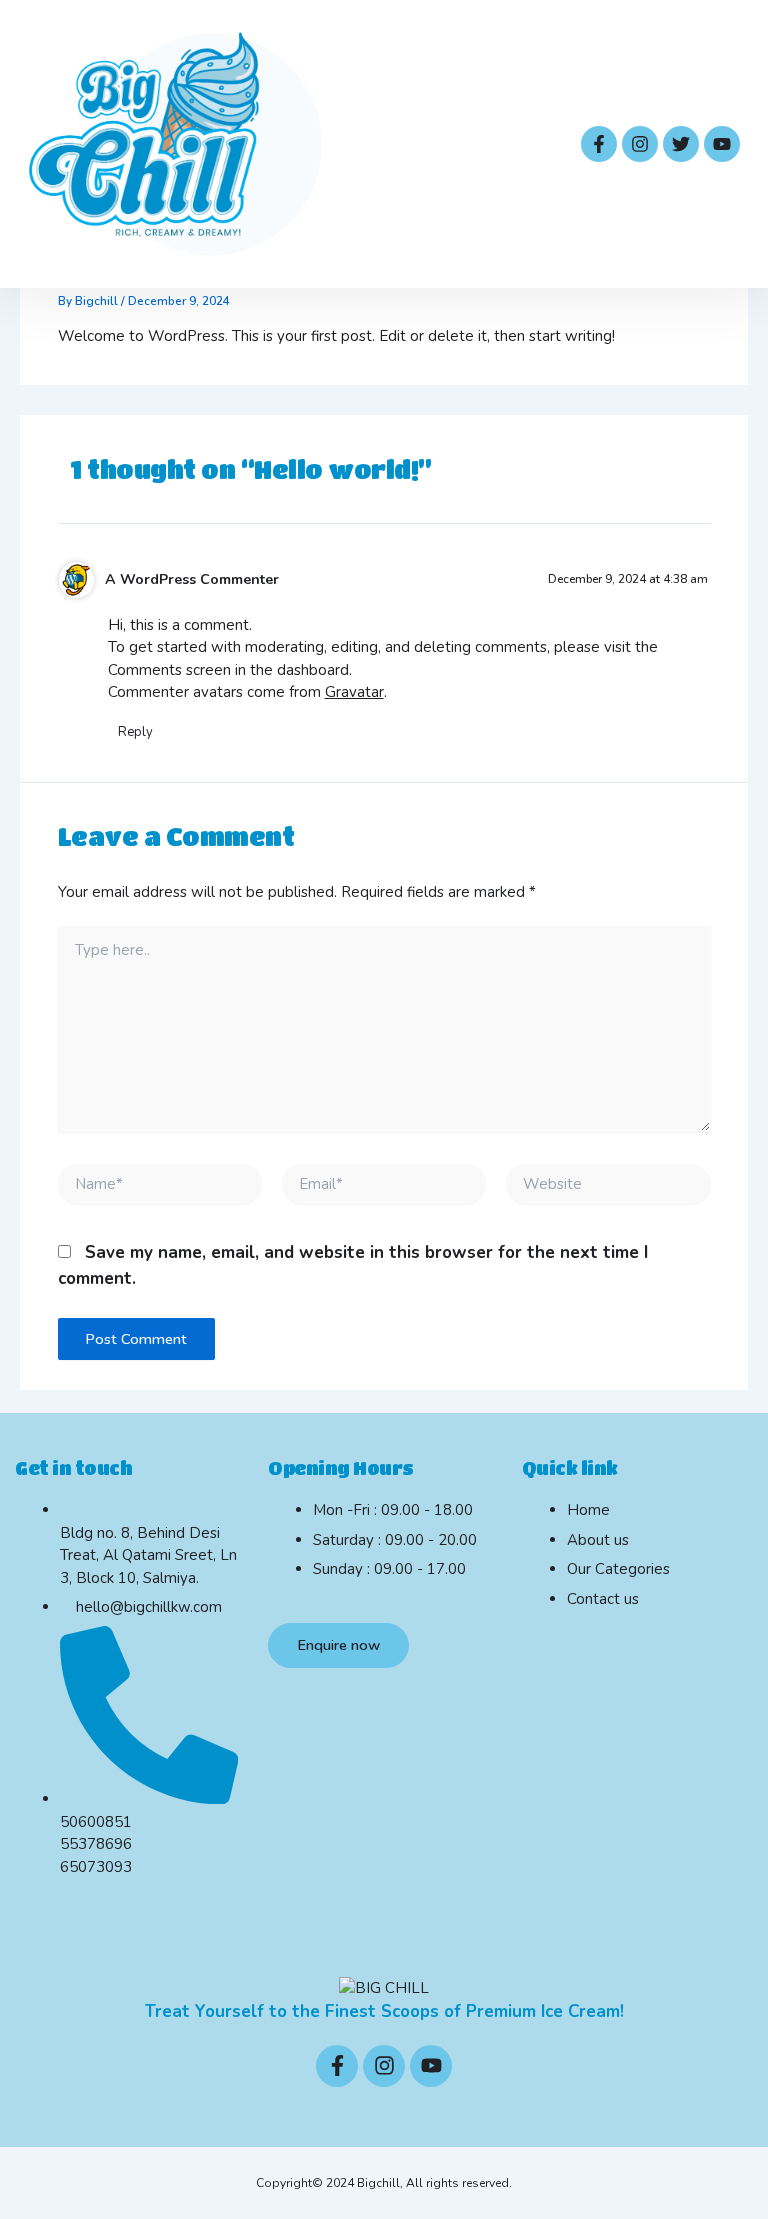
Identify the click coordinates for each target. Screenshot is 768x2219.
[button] (530, 144)
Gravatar (354, 692)
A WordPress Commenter (192, 579)
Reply (135, 732)
